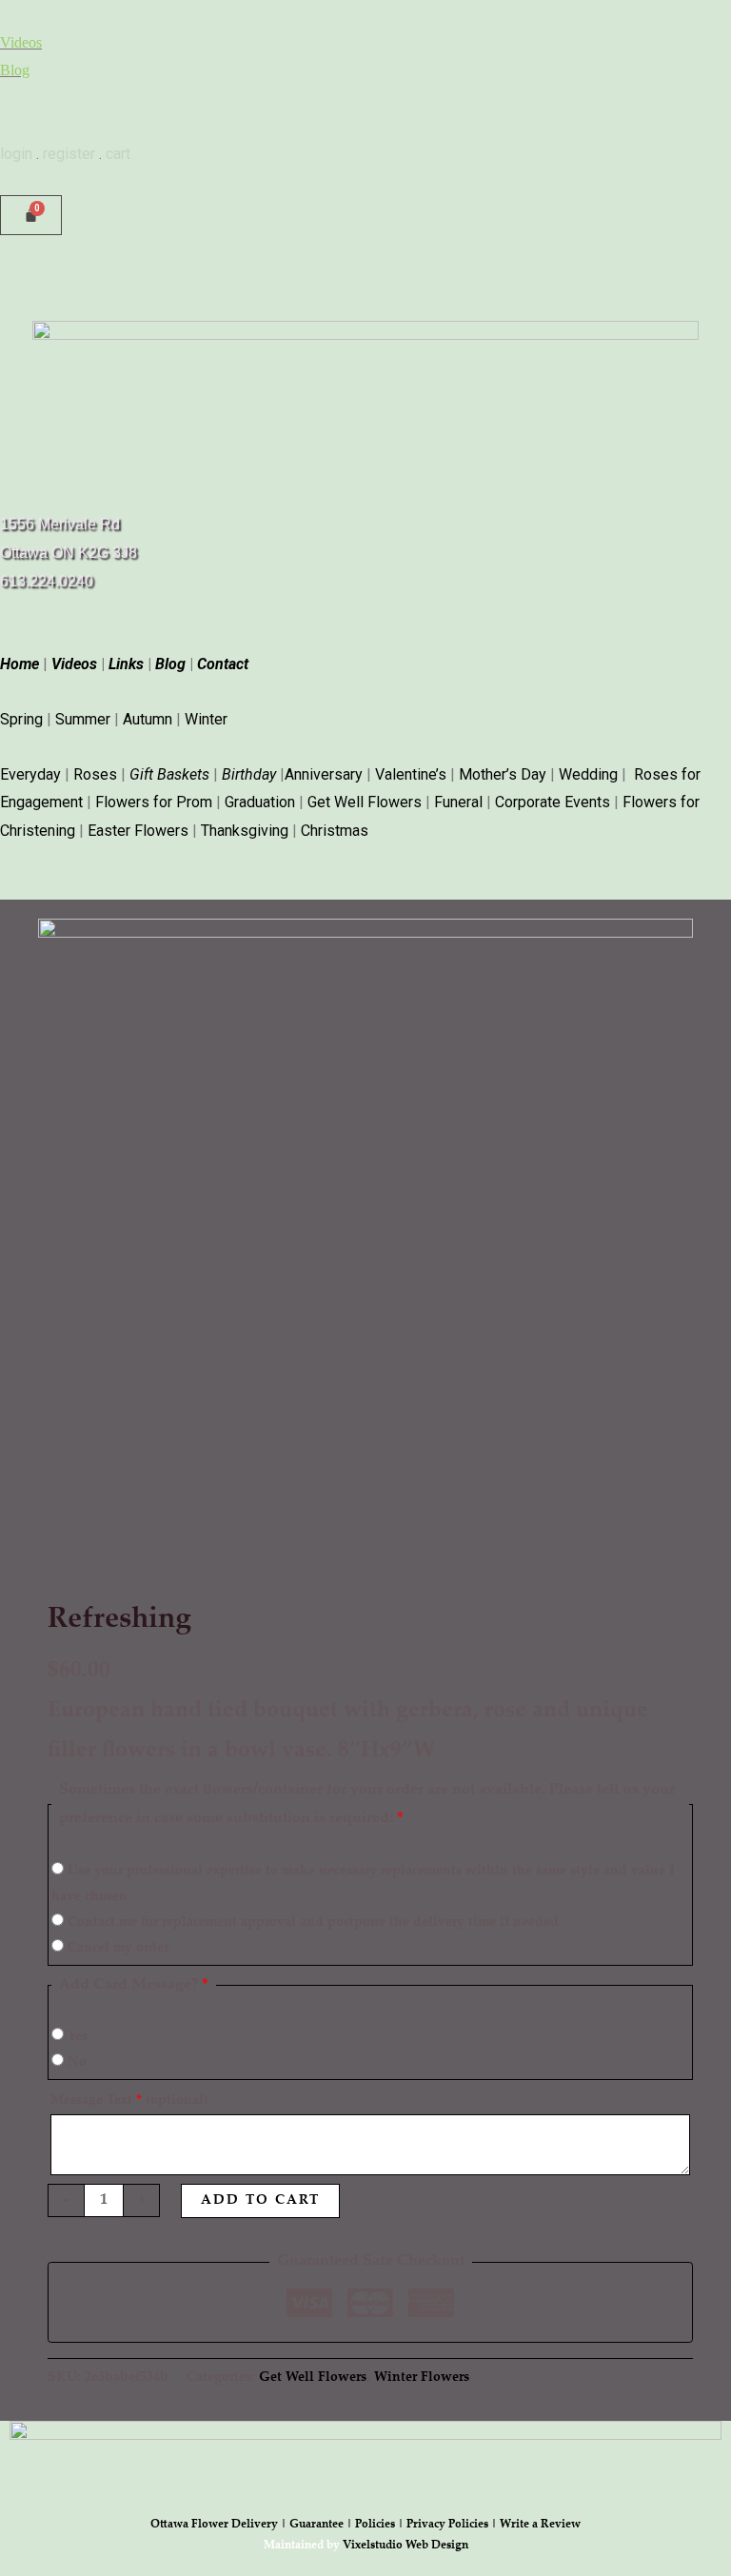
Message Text (129, 2101)
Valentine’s (411, 774)
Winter (206, 719)
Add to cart (260, 2201)
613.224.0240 (47, 581)
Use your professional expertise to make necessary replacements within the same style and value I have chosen (363, 1884)
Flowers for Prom (154, 802)
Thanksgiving (245, 831)
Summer (83, 719)
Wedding (588, 774)
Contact (223, 664)
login (16, 154)
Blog (15, 70)
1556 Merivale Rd (60, 524)
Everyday (30, 774)
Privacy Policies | (453, 2525)
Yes (76, 2037)
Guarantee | (322, 2525)
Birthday (249, 774)
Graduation (260, 802)
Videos (21, 42)
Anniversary (324, 774)
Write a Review (540, 2525)
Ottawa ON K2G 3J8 (69, 553)
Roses (95, 774)
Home (20, 664)
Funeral (458, 802)
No (75, 2063)
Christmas (335, 831)
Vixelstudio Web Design (405, 2546)
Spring (21, 719)
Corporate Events (553, 802)
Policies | (381, 2525)
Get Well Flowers (365, 802)
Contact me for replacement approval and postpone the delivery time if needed (311, 1923)
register (69, 154)
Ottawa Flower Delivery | (220, 2525)
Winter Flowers (422, 2378)
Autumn (148, 719)
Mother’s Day (503, 774)
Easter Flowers (138, 831)
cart (118, 154)
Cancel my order (116, 1949)
